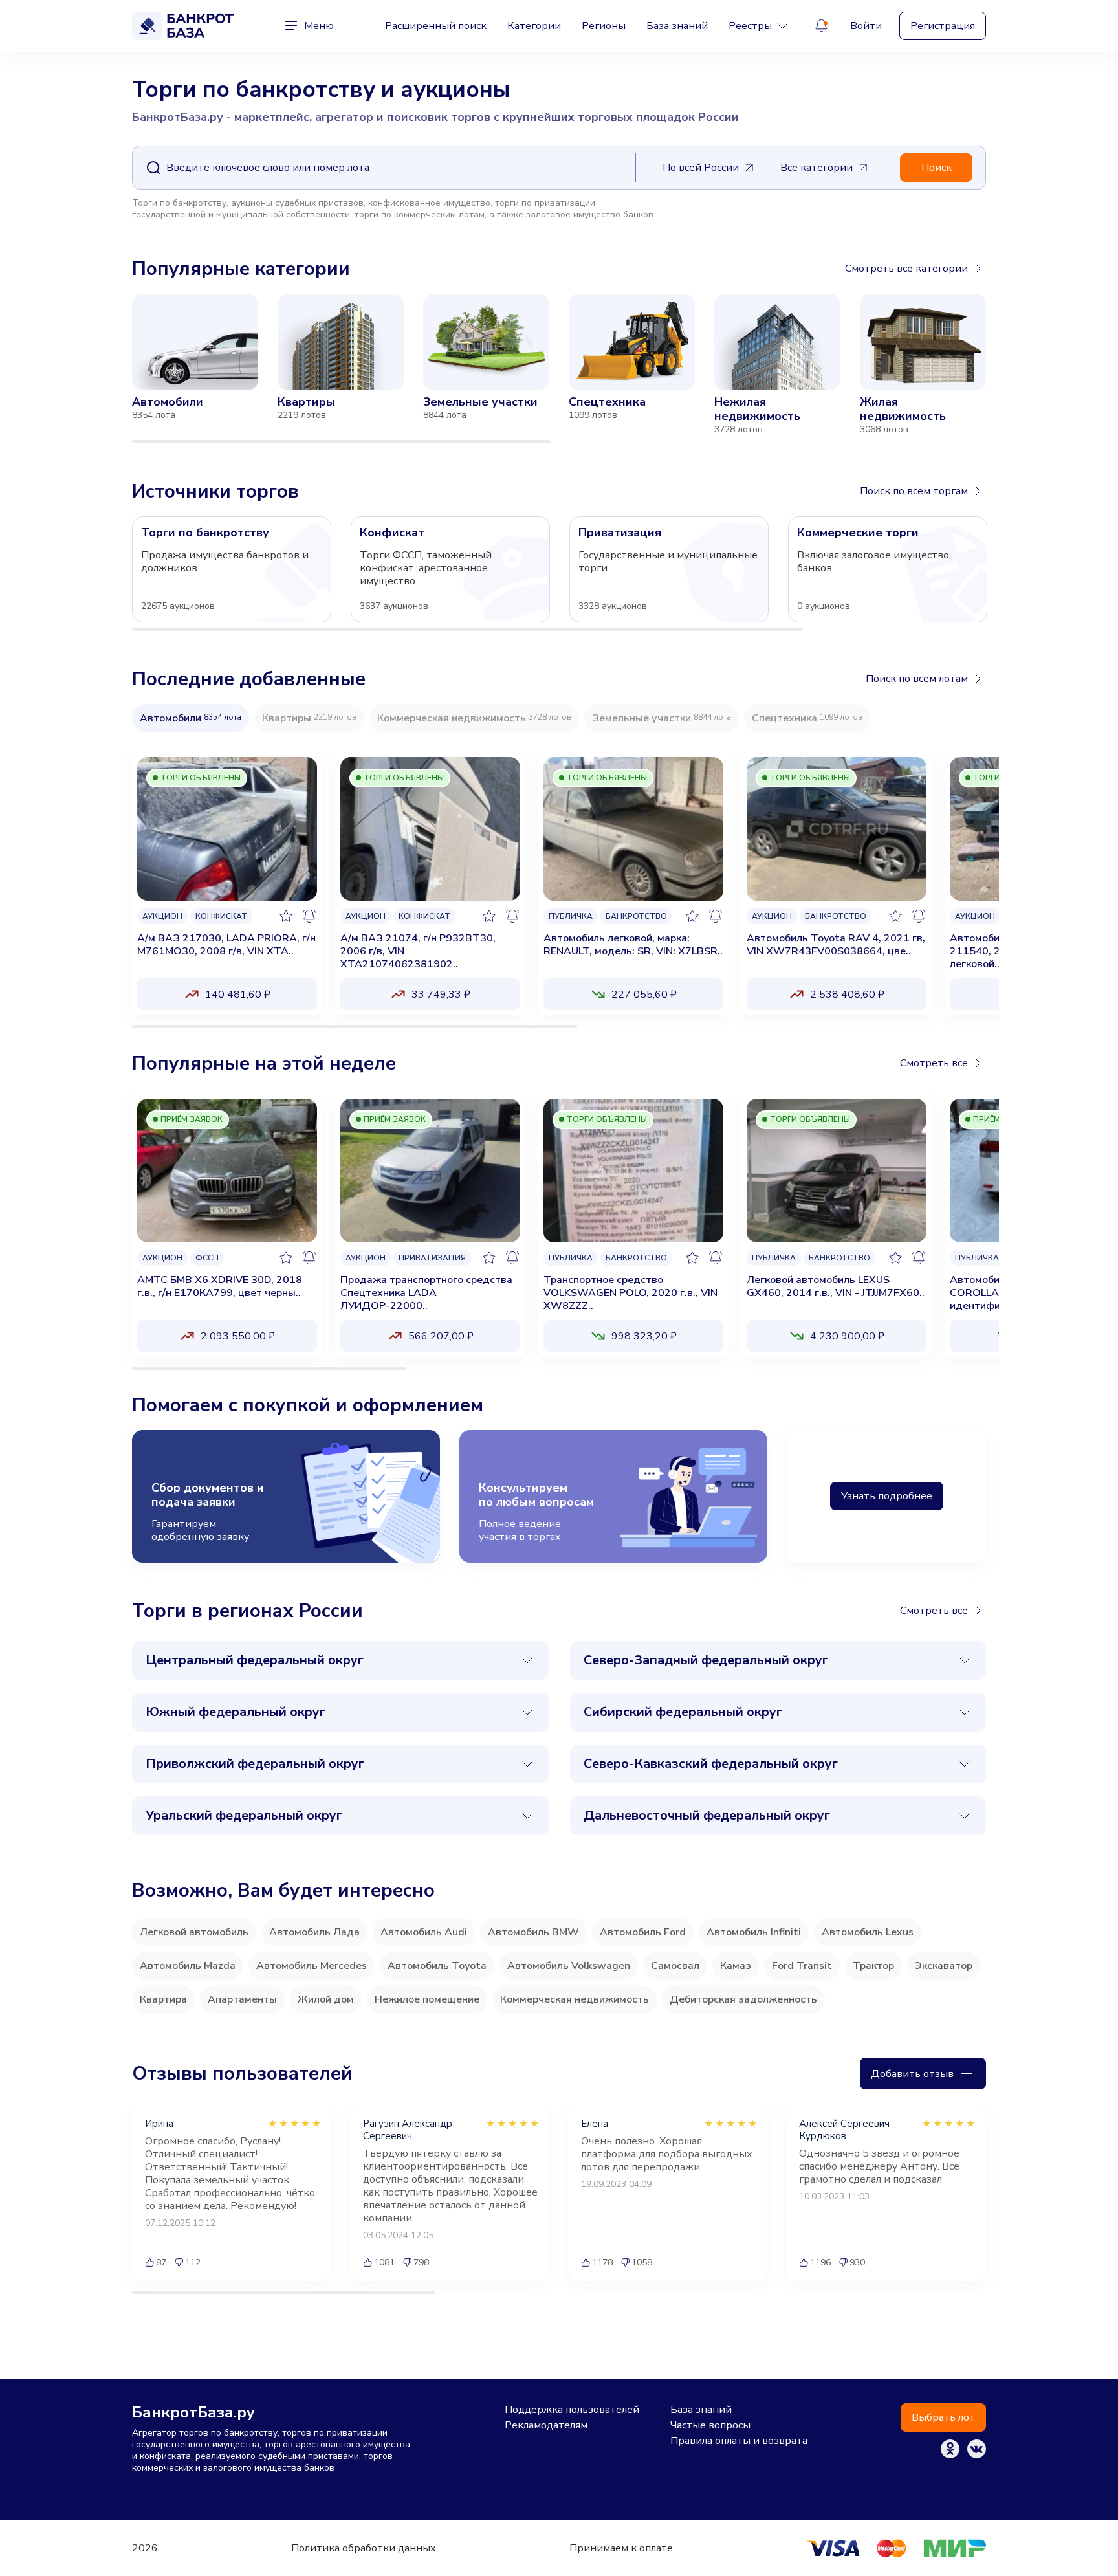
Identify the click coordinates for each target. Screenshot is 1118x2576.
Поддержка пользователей (572, 2410)
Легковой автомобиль (194, 1932)
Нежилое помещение (427, 1999)
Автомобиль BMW (533, 1932)
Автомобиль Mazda (188, 1966)
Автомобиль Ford (643, 1932)
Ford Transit (802, 1966)
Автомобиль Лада (314, 1932)
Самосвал (675, 1966)
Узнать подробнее (887, 1496)
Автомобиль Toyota (437, 1966)
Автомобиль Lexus (868, 1932)
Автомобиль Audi (424, 1932)
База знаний (677, 26)
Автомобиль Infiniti (754, 1932)
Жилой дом (326, 1999)
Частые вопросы (710, 2425)
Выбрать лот (943, 2417)
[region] (559, 369)
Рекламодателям (546, 2425)
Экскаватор (944, 1966)
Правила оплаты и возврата (739, 2441)
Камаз (736, 1966)
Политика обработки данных (364, 2548)
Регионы (604, 26)
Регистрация (943, 26)
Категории (534, 26)
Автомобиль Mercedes (312, 1966)
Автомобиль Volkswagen (569, 1966)
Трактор (873, 1966)
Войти (866, 26)
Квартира (163, 1999)
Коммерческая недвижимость (575, 1999)
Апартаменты (242, 1999)
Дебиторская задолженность (743, 1999)
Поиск (937, 168)
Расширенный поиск (436, 26)
